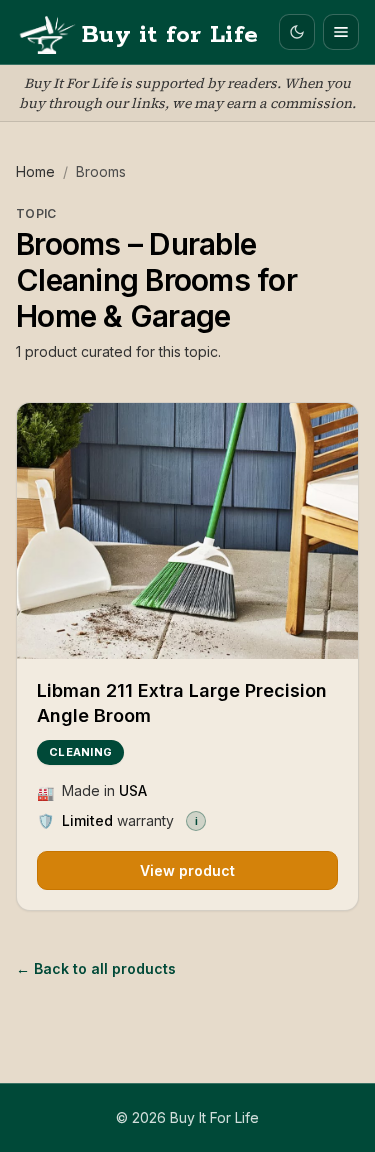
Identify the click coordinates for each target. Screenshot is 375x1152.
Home (35, 171)
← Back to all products (96, 968)
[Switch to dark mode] (297, 32)
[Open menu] (341, 32)
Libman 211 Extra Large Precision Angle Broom (182, 703)
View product (187, 870)
